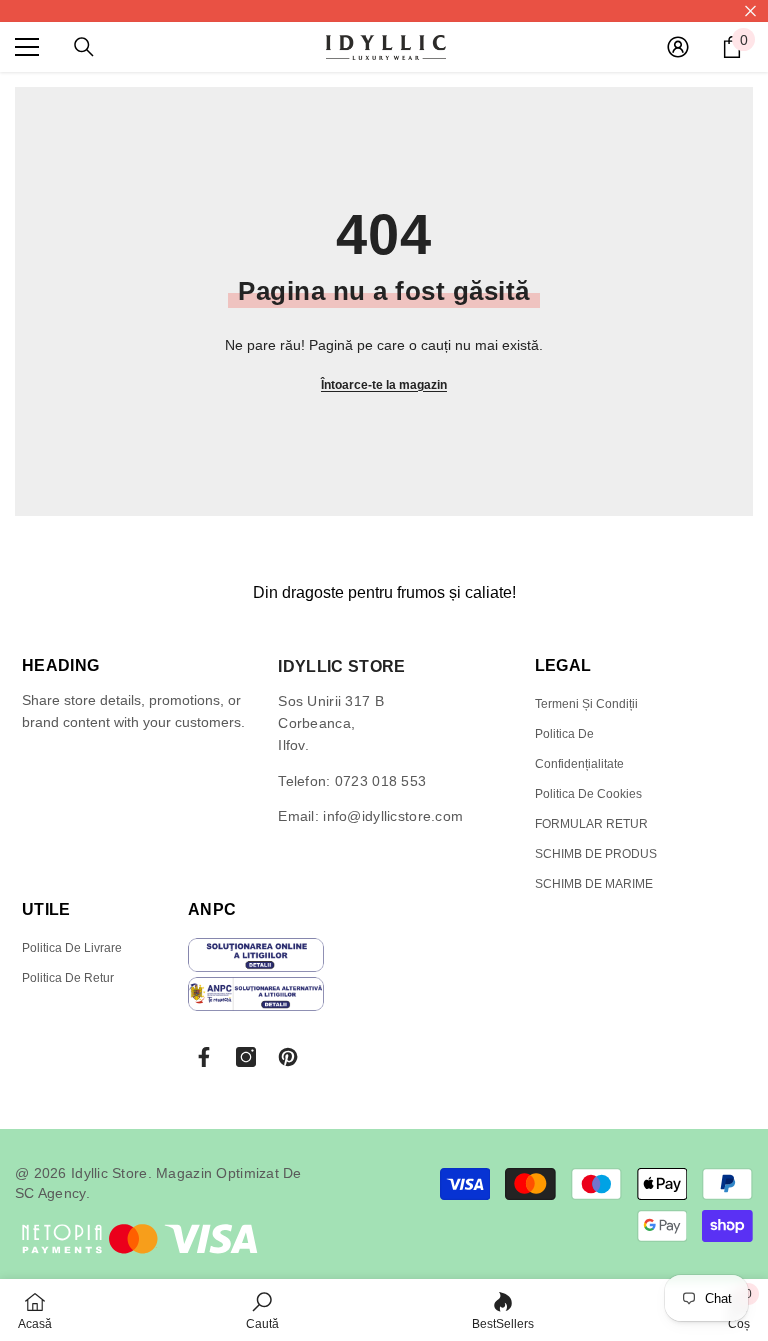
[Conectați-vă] (678, 47)
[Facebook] (204, 1057)
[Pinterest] (288, 1057)
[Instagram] (246, 1057)
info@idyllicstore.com (393, 816)
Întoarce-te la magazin (384, 385)
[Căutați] (84, 47)
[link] (262, 1310)
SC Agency (50, 1193)
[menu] (27, 47)
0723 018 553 (380, 781)
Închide (750, 11)
